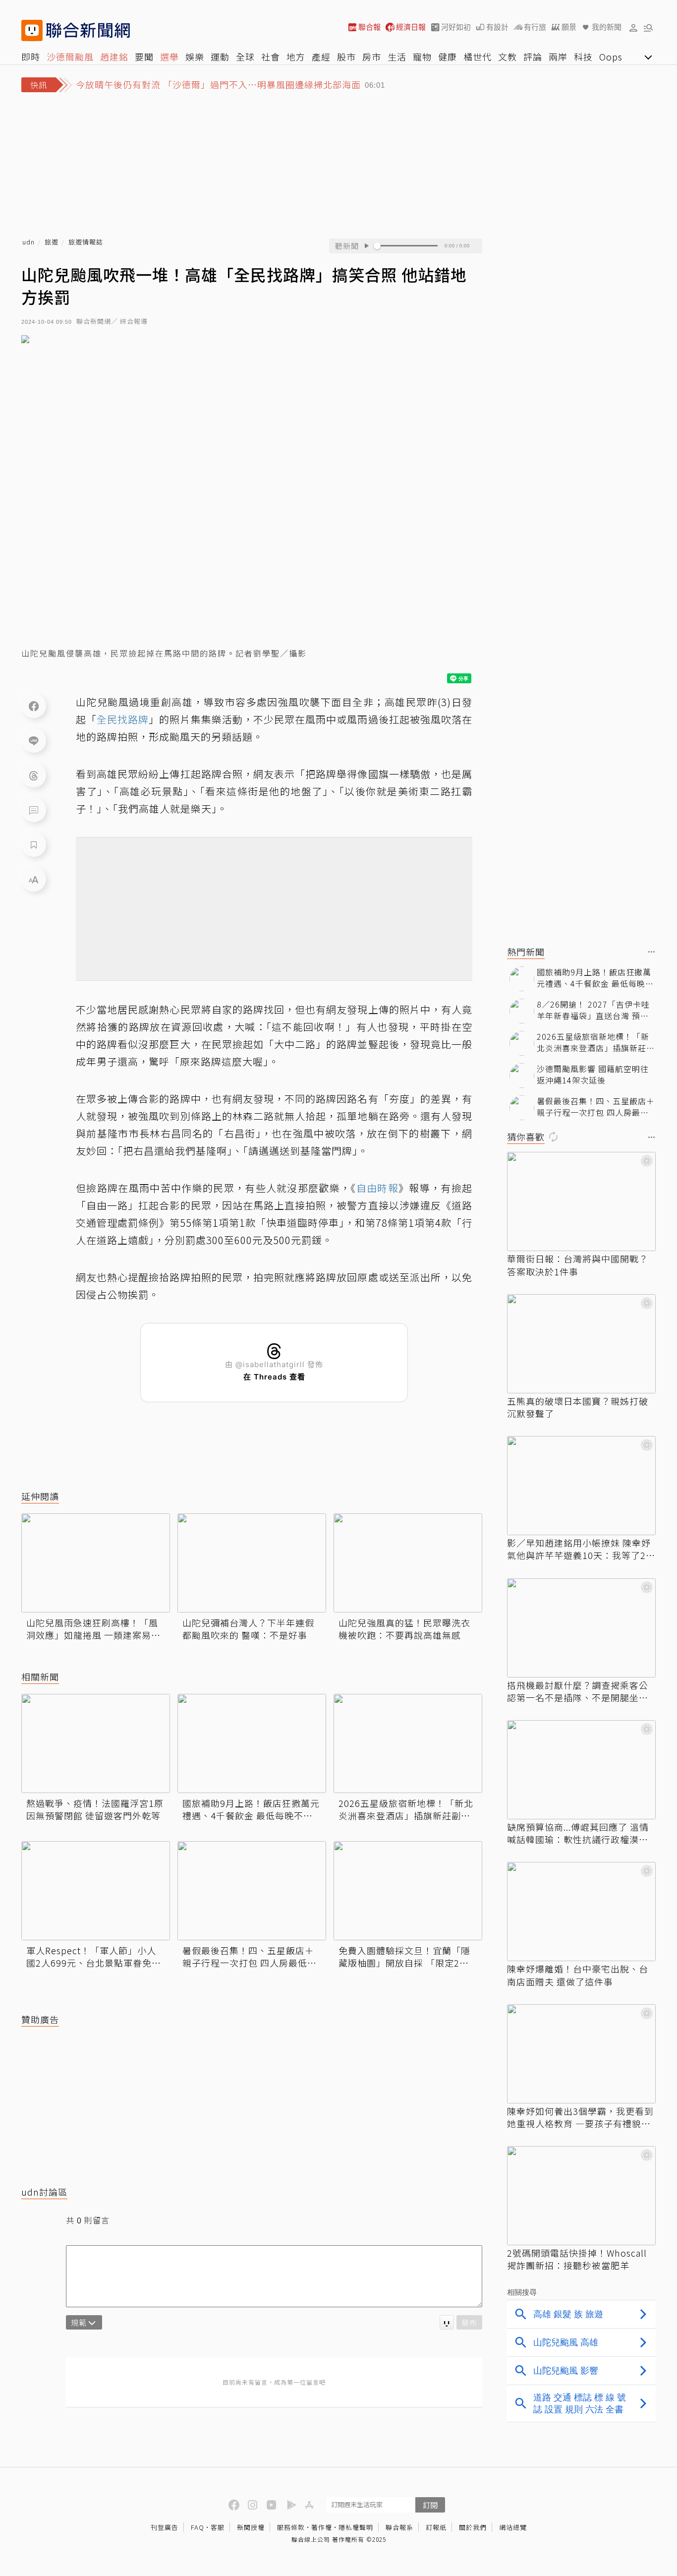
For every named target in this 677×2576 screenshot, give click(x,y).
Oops (611, 57)
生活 (397, 57)
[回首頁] (88, 30)
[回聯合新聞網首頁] (32, 30)
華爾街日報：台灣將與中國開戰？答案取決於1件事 (578, 1265)
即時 (31, 57)
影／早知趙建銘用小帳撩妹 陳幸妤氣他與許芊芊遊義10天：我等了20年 (579, 1549)
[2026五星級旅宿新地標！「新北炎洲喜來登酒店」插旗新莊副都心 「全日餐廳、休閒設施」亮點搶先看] (408, 1743)
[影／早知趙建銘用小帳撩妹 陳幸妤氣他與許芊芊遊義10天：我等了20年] (581, 1486)
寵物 (422, 57)
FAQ (197, 2527)
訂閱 (430, 2505)
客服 (218, 2527)
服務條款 (291, 2527)
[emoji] (447, 2322)
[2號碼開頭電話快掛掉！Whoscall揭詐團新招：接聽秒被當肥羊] (581, 2196)
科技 (583, 57)
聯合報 (369, 27)
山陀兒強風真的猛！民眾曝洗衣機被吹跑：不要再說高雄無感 (404, 1629)
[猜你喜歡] (652, 1138)
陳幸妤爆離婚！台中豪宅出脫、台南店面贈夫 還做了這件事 (578, 1975)
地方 (296, 57)
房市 (372, 57)
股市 (346, 57)
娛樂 (195, 57)
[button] (633, 27)
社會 (271, 57)
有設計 (497, 27)
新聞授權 (251, 2527)
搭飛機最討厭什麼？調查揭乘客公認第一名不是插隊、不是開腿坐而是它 (578, 1691)
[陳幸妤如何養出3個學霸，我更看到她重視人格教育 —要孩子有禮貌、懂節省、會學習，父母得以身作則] (581, 2054)
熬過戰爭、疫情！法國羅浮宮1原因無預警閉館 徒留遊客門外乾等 (95, 1809)
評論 (533, 57)
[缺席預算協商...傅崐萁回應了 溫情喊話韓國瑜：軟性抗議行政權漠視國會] (581, 1770)
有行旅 (535, 27)
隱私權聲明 (356, 2527)
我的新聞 (607, 27)
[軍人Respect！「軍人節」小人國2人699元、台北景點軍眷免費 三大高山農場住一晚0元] (96, 1891)
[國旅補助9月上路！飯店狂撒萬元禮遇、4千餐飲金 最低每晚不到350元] (252, 1743)
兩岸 (558, 57)
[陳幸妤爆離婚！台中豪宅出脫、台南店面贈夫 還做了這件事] (581, 1912)
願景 (569, 27)
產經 (321, 57)
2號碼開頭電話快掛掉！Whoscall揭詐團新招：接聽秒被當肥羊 (577, 2259)
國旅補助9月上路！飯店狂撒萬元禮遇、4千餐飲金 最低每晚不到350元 (251, 1809)
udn (28, 242)
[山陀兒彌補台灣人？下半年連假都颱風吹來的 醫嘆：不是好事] (252, 1563)
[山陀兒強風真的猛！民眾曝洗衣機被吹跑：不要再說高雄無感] (408, 1563)
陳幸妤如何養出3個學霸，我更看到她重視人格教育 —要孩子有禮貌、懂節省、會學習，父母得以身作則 (580, 2117)
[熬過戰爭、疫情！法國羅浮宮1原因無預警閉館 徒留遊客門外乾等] (96, 1743)
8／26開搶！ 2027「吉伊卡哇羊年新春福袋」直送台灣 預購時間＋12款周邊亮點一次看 (593, 1010)
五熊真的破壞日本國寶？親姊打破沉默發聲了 (578, 1407)
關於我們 (473, 2527)
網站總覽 (513, 2527)
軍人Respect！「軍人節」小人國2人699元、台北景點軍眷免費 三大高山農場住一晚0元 (96, 1957)
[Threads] (34, 775)
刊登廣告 (165, 2527)
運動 (220, 57)
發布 (469, 2322)
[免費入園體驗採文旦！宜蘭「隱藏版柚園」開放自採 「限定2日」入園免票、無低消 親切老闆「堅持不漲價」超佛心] (408, 1891)
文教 (508, 57)
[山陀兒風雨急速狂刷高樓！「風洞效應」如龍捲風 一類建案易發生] (96, 1563)
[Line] (34, 740)
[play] (366, 246)
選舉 (169, 57)
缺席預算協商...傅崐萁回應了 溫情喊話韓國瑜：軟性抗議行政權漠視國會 (578, 1833)
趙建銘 (114, 57)
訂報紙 (436, 2527)
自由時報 (377, 1188)
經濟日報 (411, 27)
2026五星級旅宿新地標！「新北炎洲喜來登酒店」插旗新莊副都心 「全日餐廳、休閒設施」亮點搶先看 (406, 1809)
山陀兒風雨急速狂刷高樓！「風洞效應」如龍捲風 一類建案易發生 (93, 1629)
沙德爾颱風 (70, 57)
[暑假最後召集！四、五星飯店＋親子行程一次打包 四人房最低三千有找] (252, 1891)
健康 (448, 57)
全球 (245, 57)
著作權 (322, 2527)
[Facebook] (34, 706)
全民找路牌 (123, 719)
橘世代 (478, 57)
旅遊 (52, 242)
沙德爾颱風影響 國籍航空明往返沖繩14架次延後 (593, 1074)
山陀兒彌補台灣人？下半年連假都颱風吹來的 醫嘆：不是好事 (248, 1629)
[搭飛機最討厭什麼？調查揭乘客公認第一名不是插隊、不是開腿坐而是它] (581, 1628)
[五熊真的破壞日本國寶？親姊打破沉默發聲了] (581, 1344)
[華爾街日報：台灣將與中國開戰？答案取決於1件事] (581, 1201)
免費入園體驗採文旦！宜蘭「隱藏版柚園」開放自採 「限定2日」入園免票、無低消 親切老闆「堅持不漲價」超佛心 (406, 1957)
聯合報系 (399, 2527)
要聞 (144, 57)
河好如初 (456, 27)
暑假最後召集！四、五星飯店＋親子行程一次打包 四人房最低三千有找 (250, 1957)
